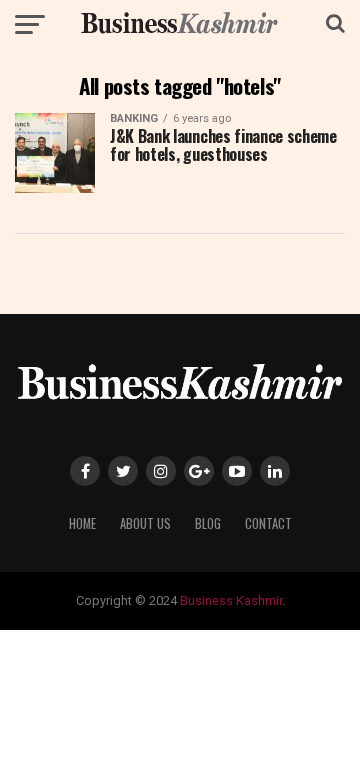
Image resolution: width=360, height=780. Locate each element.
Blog (208, 523)
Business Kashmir (231, 600)
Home (82, 523)
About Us (145, 523)
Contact (268, 523)
